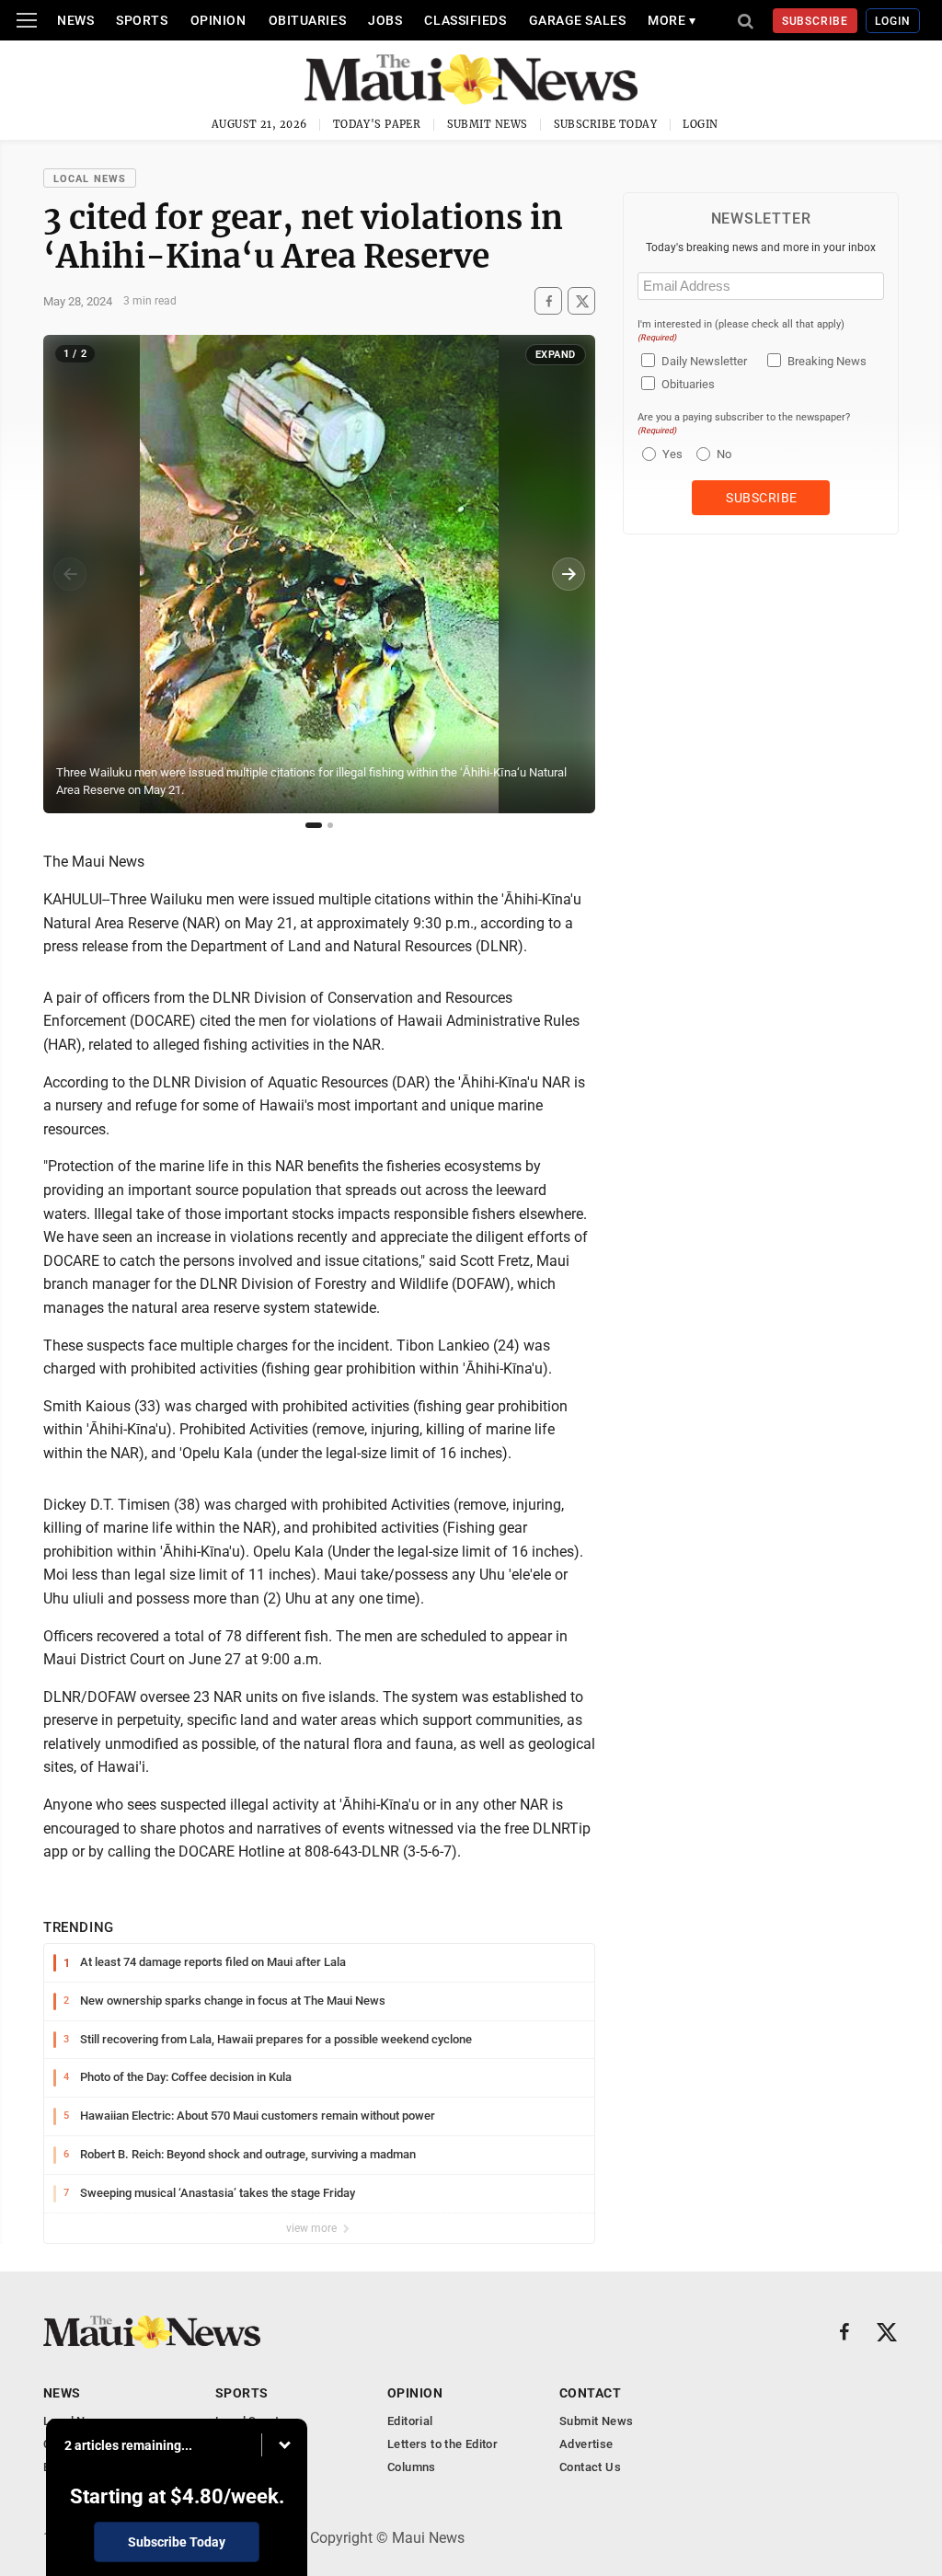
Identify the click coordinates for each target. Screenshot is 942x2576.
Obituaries (308, 20)
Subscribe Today (606, 124)
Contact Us (590, 2467)
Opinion (218, 20)
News (75, 20)
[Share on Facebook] (548, 301)
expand (556, 355)
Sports (142, 20)
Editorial (410, 2421)
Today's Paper (377, 124)
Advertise (586, 2444)
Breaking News (827, 361)
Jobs (385, 20)
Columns (412, 2467)
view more (313, 2228)
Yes (670, 454)
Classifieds (465, 20)
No (724, 454)
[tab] (314, 825)
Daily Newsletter (704, 361)
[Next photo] (569, 574)
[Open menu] (27, 20)
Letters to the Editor (442, 2444)
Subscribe (816, 21)
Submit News (488, 124)
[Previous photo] (70, 574)
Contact (590, 2393)
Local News (90, 179)
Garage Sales (578, 20)
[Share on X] (581, 301)
